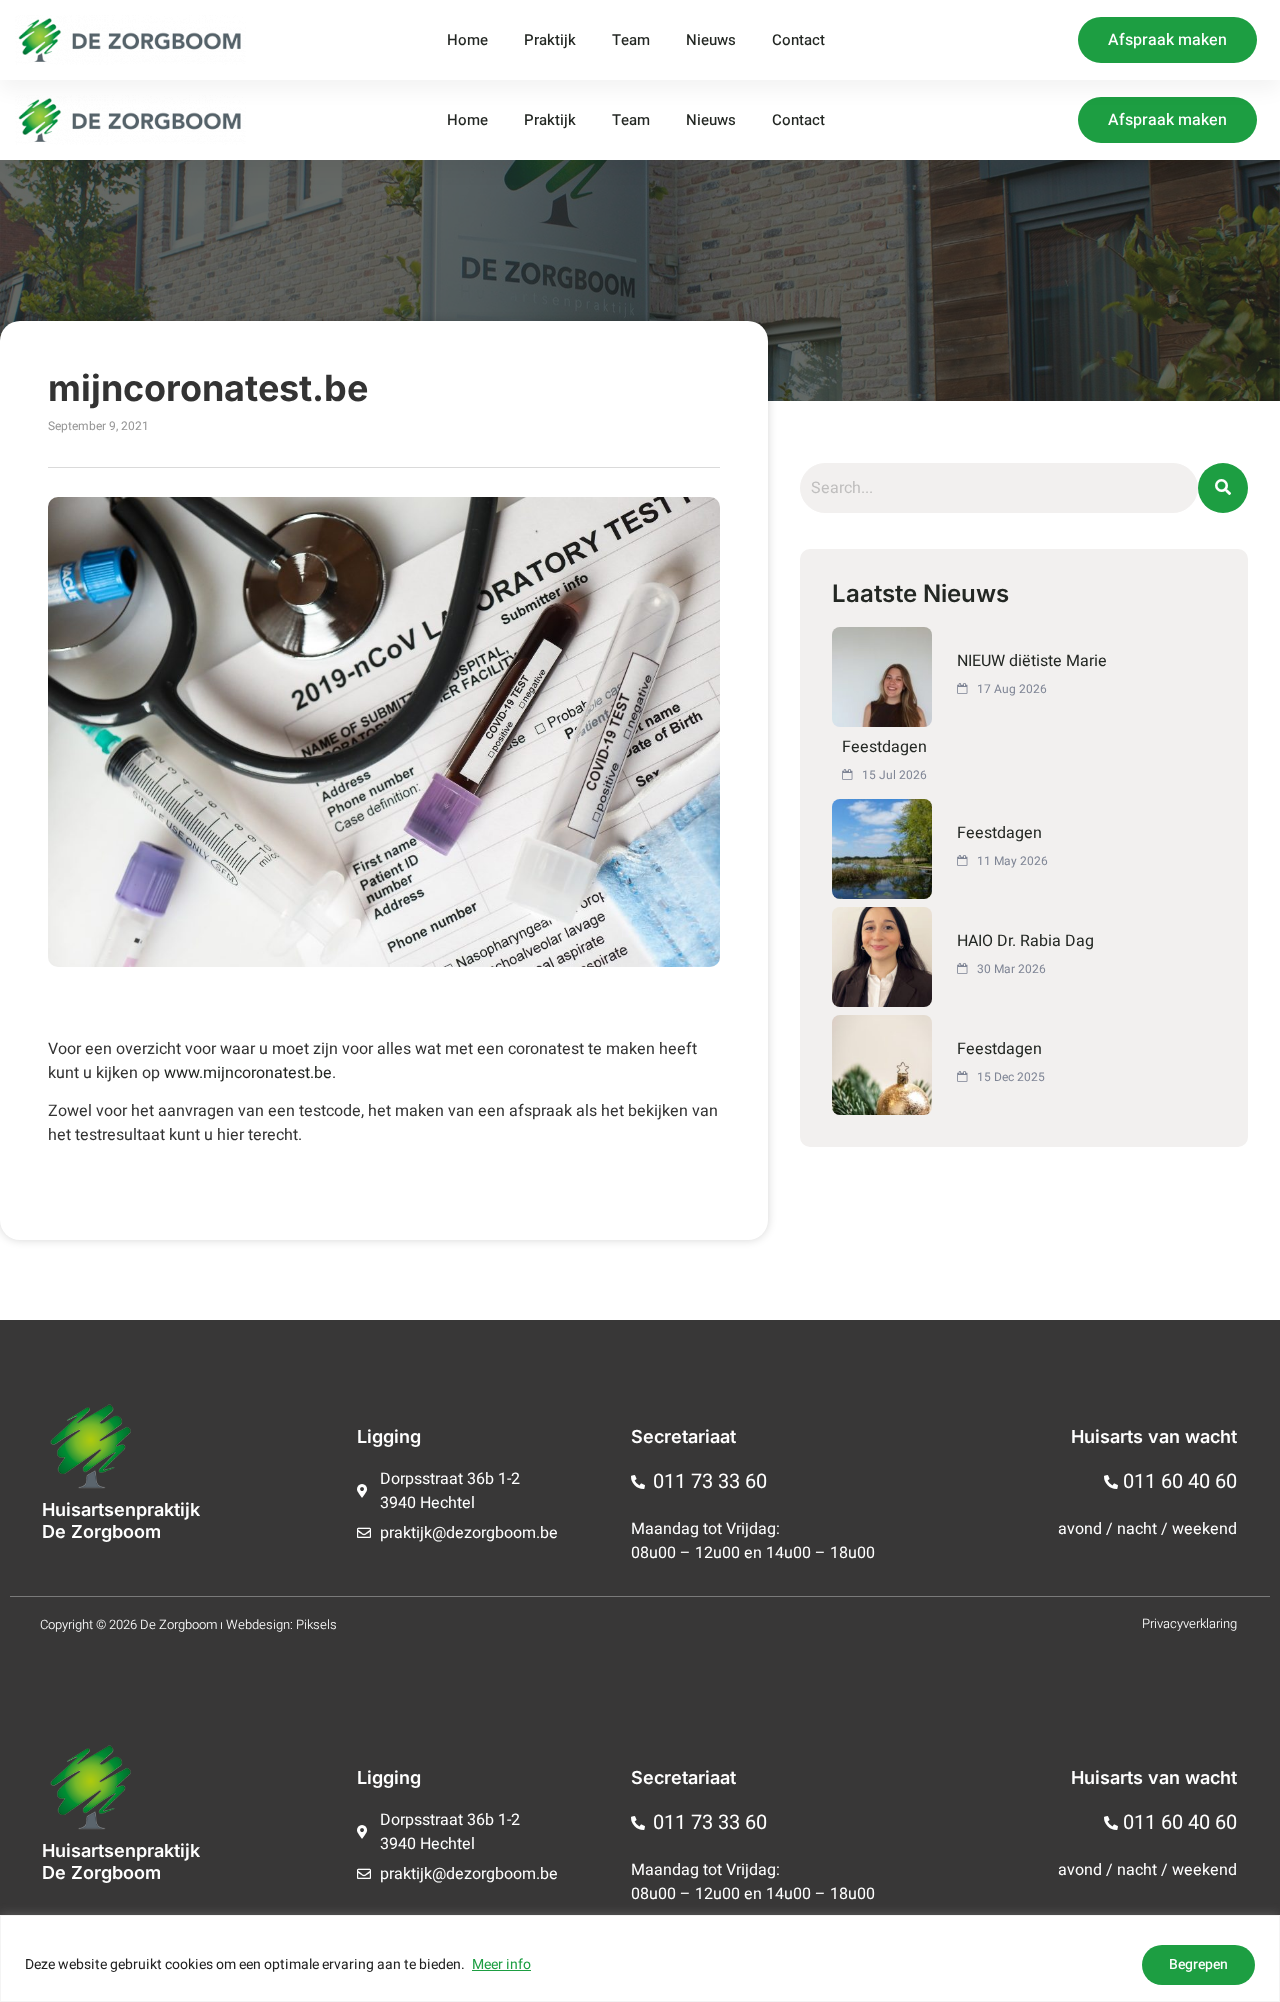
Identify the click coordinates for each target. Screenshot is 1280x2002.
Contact (798, 40)
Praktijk (550, 40)
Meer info (501, 1964)
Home (467, 40)
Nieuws (711, 40)
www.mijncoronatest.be (248, 1073)
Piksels (316, 1624)
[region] (640, 1958)
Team (631, 40)
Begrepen (1198, 1964)
